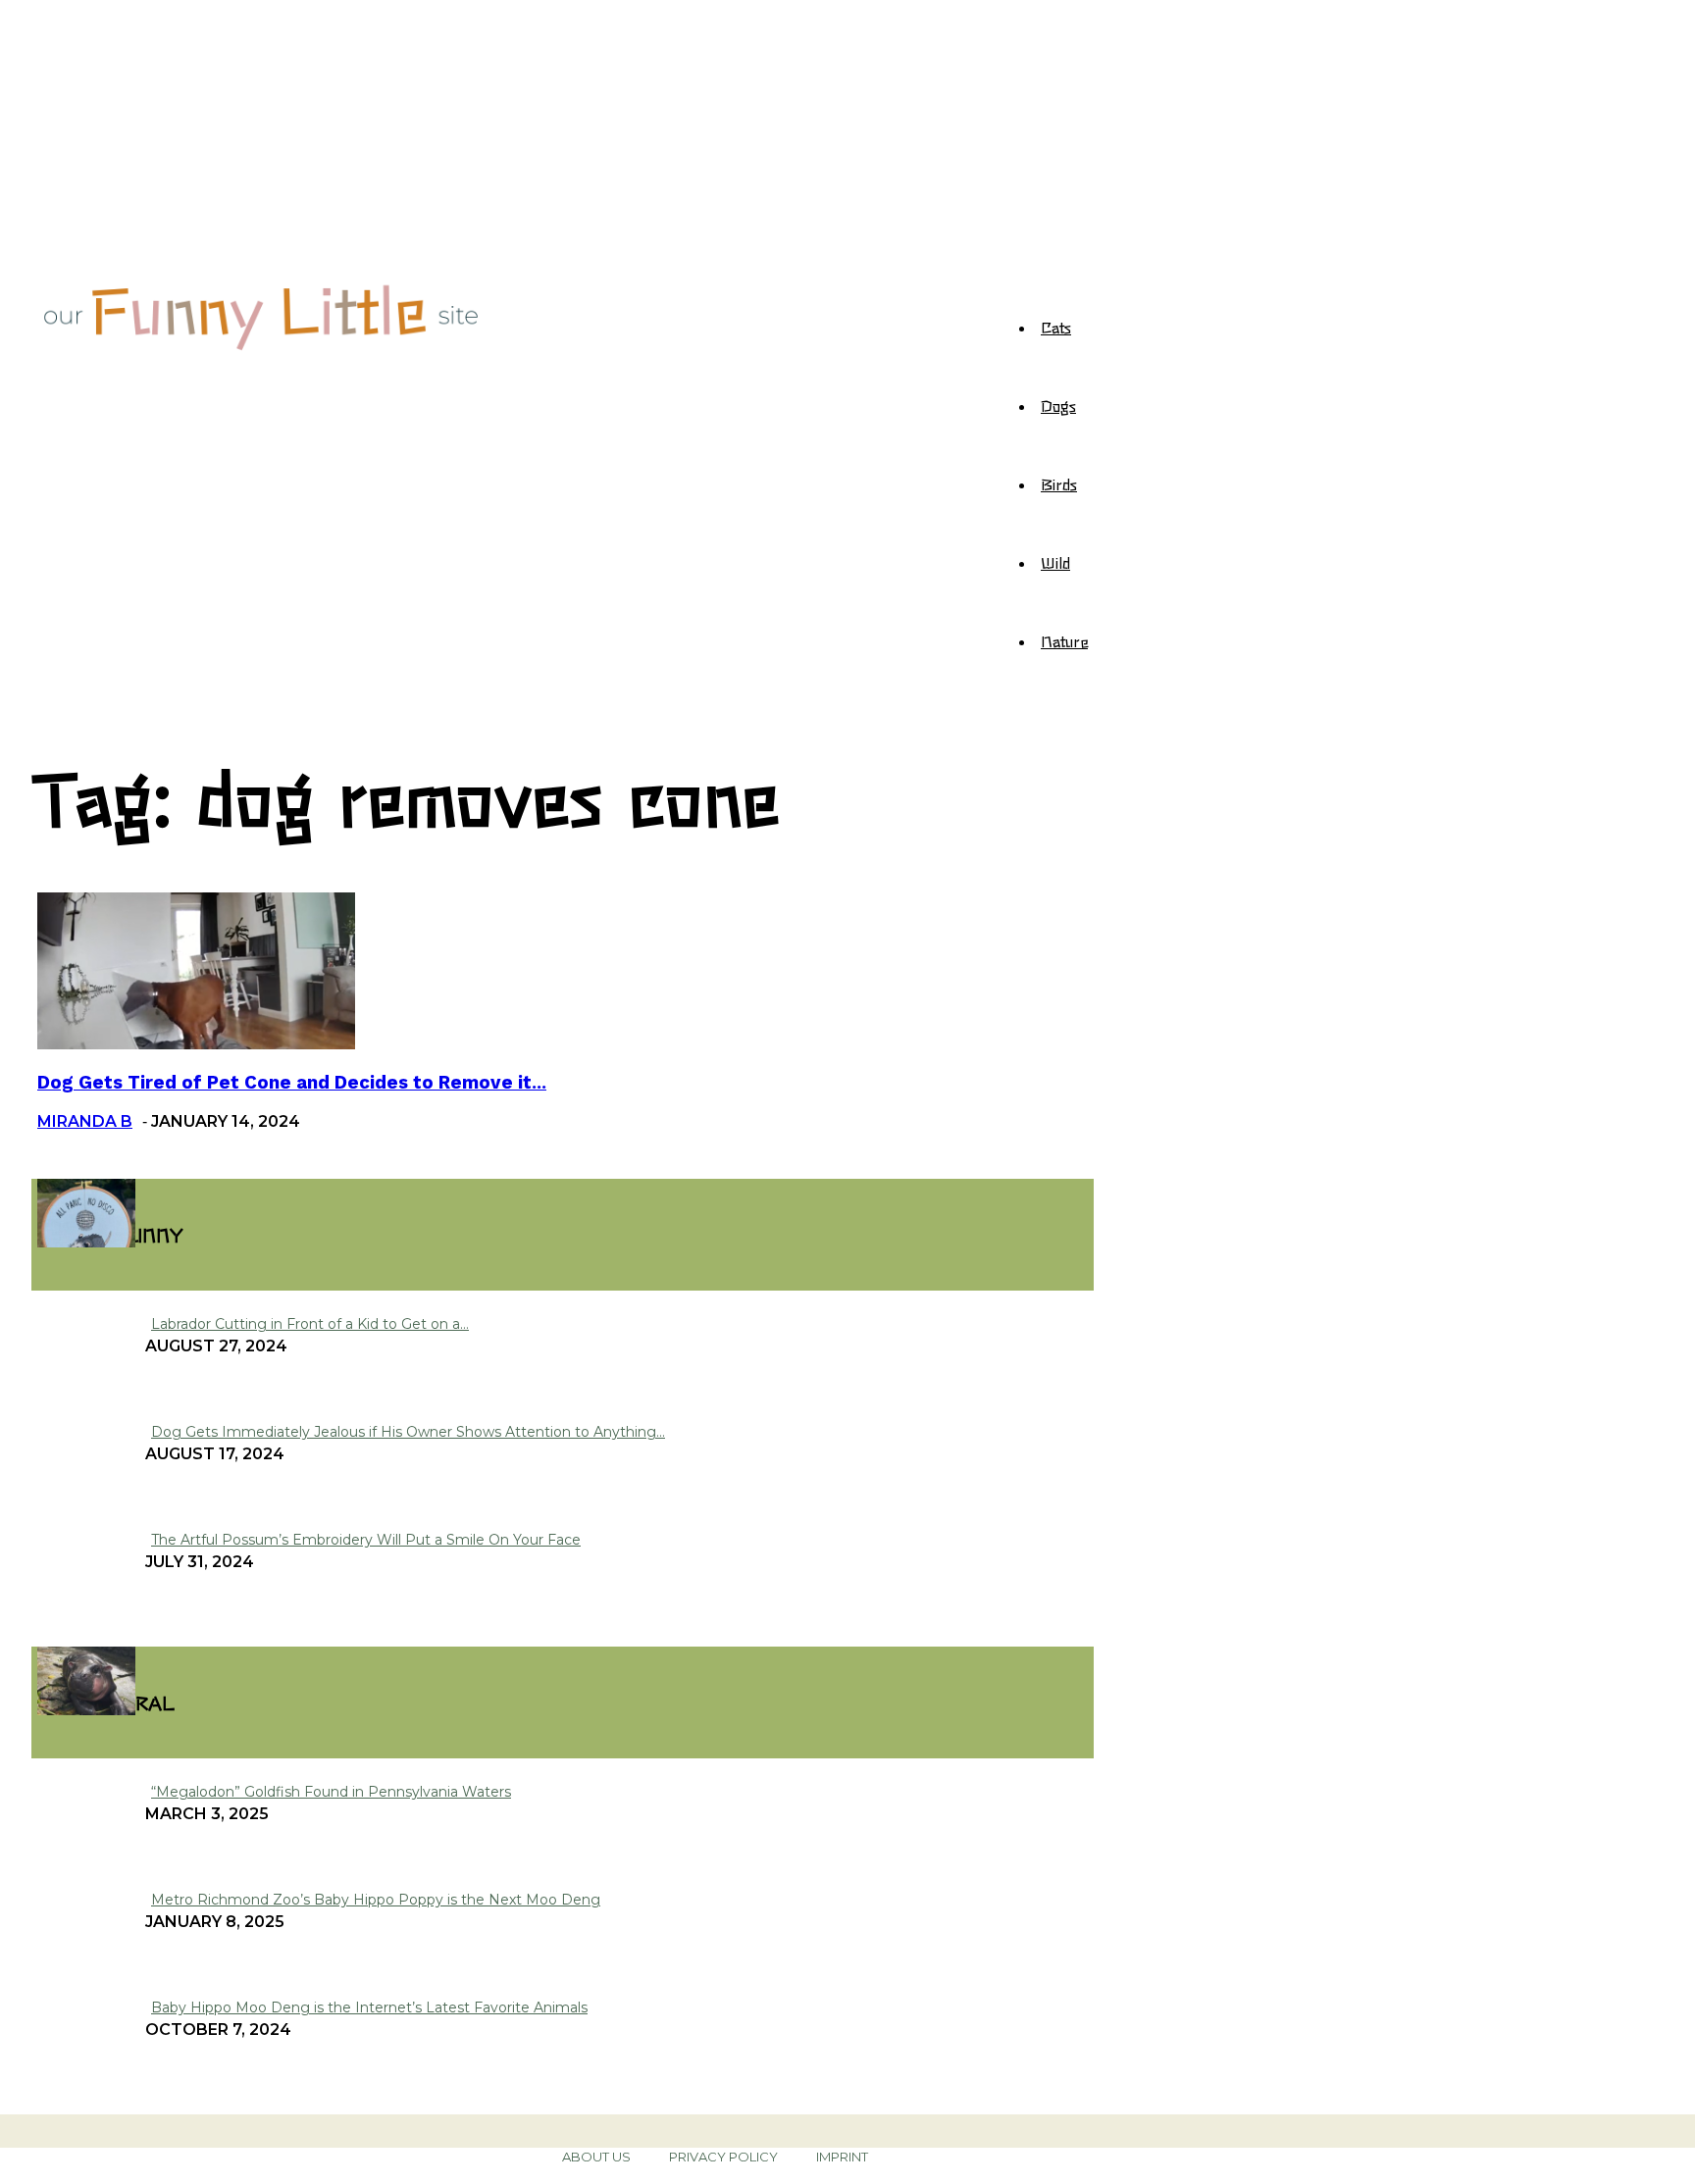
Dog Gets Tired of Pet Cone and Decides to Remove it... (292, 1083)
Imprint (842, 2157)
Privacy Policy (723, 2157)
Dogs (1058, 405)
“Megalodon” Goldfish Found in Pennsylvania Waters (331, 1792)
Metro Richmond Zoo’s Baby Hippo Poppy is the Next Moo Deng (376, 1900)
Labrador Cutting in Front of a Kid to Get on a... (310, 1324)
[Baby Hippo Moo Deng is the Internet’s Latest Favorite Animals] (86, 1710)
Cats (1056, 327)
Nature (1064, 640)
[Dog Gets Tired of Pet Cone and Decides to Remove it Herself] (196, 1044)
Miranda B (85, 1121)
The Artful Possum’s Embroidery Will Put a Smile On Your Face (366, 1540)
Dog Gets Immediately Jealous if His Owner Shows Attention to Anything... (408, 1432)
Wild (1055, 562)
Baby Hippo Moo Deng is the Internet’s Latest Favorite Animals (369, 2007)
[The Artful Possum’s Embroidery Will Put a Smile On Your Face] (86, 1242)
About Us (596, 2157)
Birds (1059, 483)
